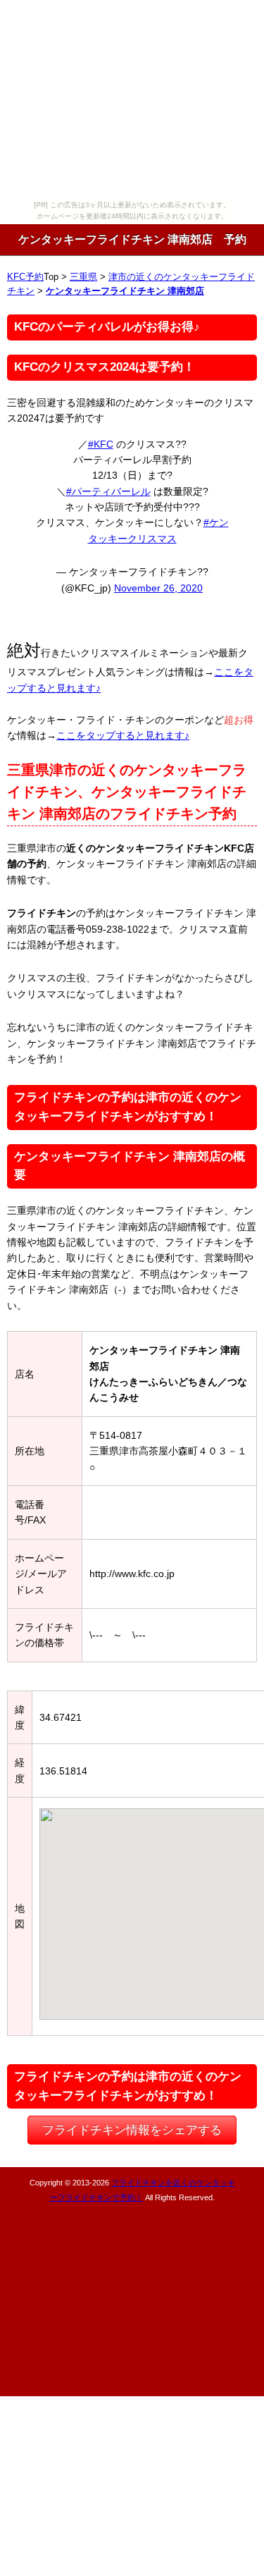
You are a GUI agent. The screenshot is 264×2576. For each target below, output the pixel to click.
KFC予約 (25, 277)
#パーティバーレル (108, 491)
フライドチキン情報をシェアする (132, 2130)
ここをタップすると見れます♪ (123, 735)
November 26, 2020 (158, 588)
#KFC (101, 444)
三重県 (83, 277)
